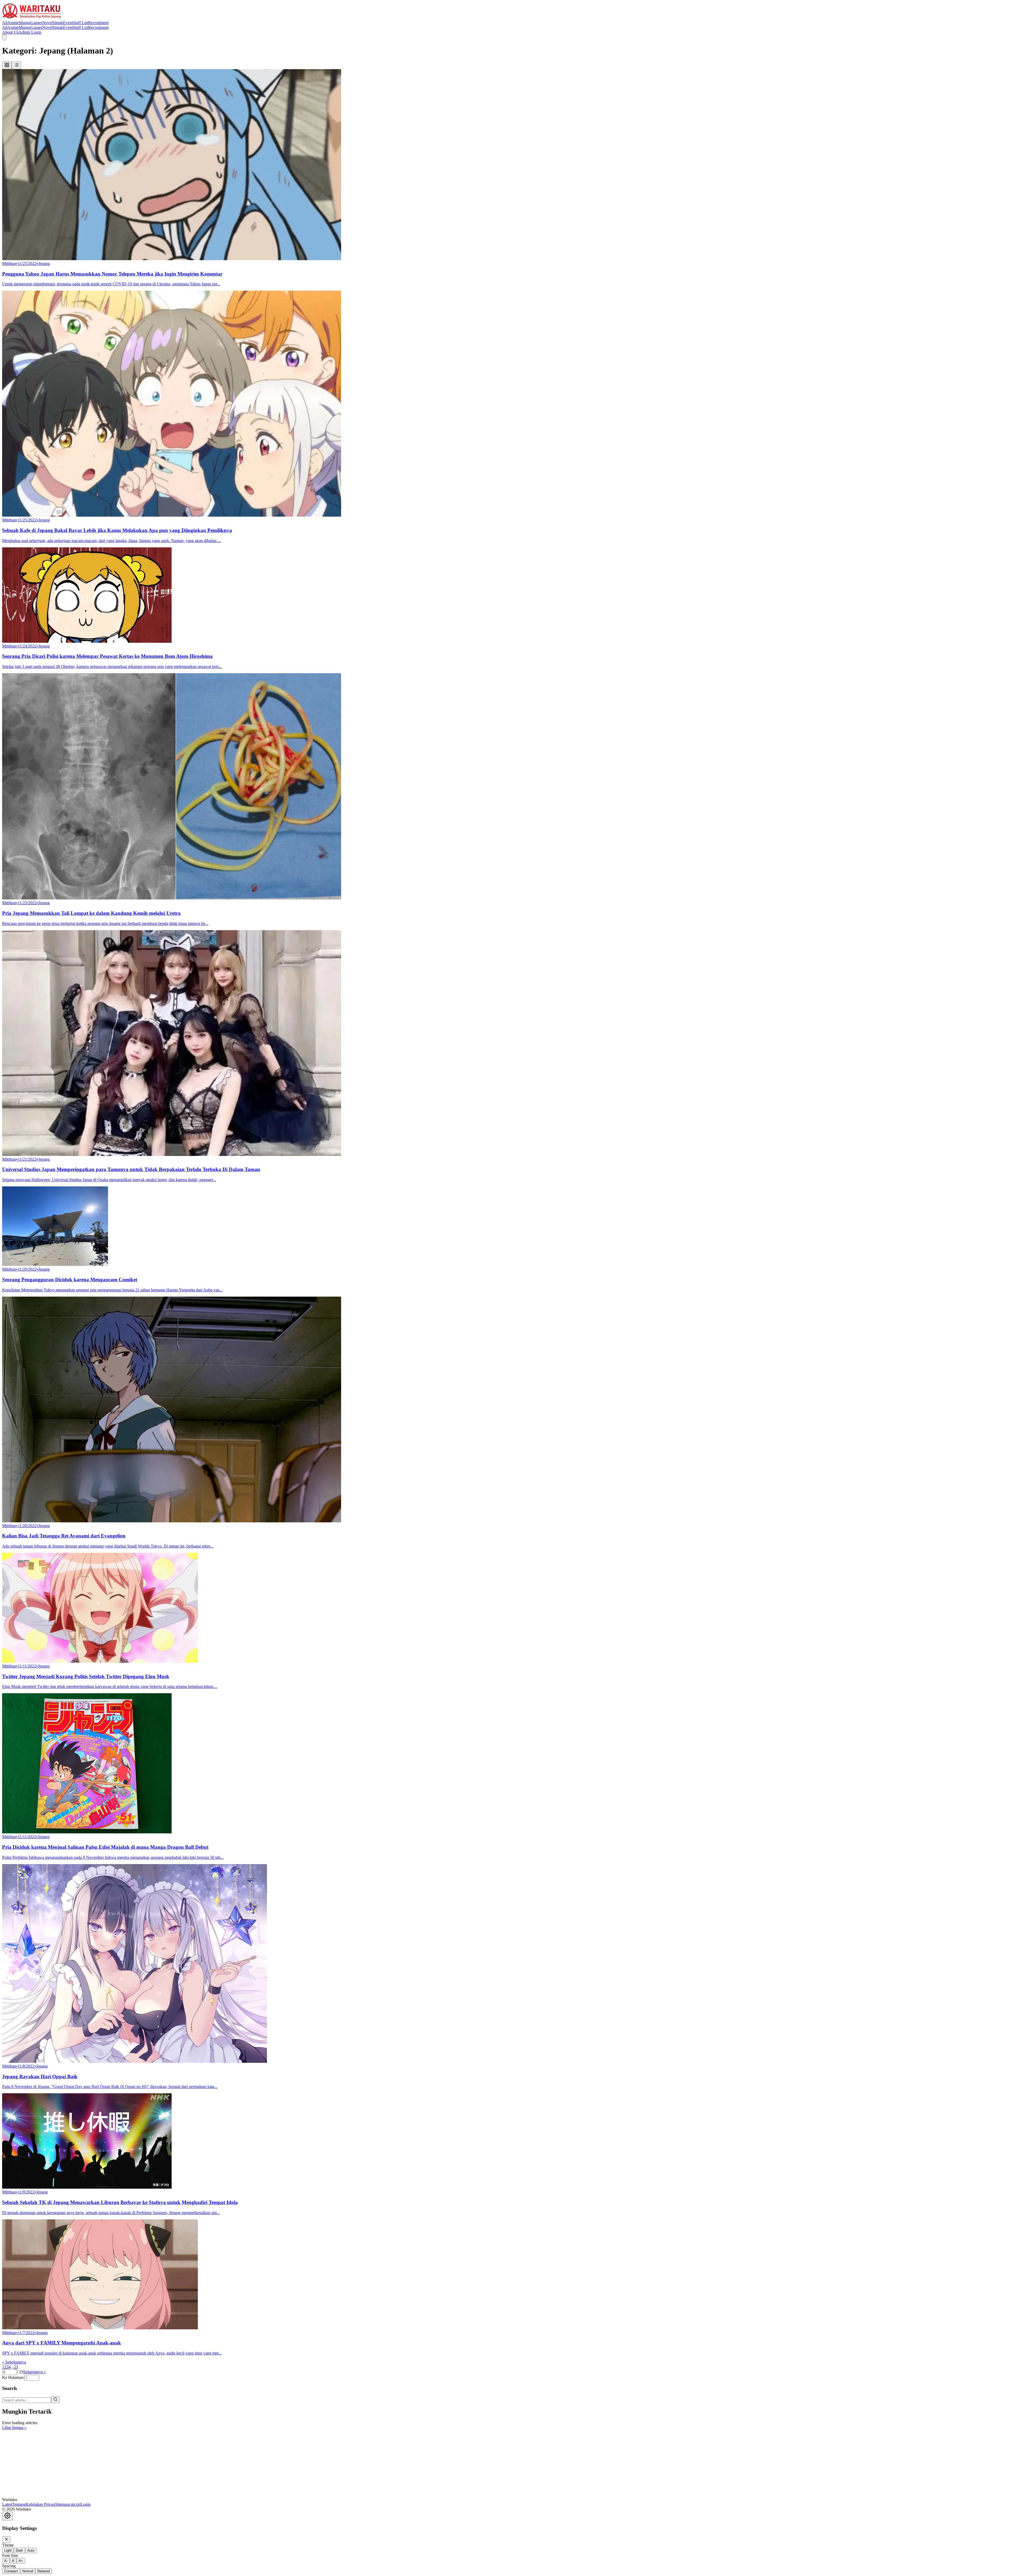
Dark (19, 2550)
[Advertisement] (42, 2463)
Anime (13, 23)
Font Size (10, 2555)
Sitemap (62, 2504)
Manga (25, 23)
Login (86, 2504)
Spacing (9, 2566)
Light (8, 2550)
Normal (28, 2571)
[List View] (16, 65)
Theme (8, 2545)
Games (36, 23)
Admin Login (30, 32)
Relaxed (44, 2571)
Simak (58, 23)
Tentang (19, 2504)
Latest (7, 2504)
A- (6, 2561)
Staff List (81, 23)
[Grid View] (7, 65)
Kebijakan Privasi (41, 2504)
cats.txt (75, 2504)
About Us (10, 32)
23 (16, 2367)
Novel (47, 23)
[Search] (55, 2400)
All (5, 23)
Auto (31, 2550)
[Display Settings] (7, 2516)
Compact (11, 2571)
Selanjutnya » (35, 2372)
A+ (21, 2561)
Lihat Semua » (14, 2428)
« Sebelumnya (14, 2362)
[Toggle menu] (4, 37)
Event (68, 23)
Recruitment (98, 23)
